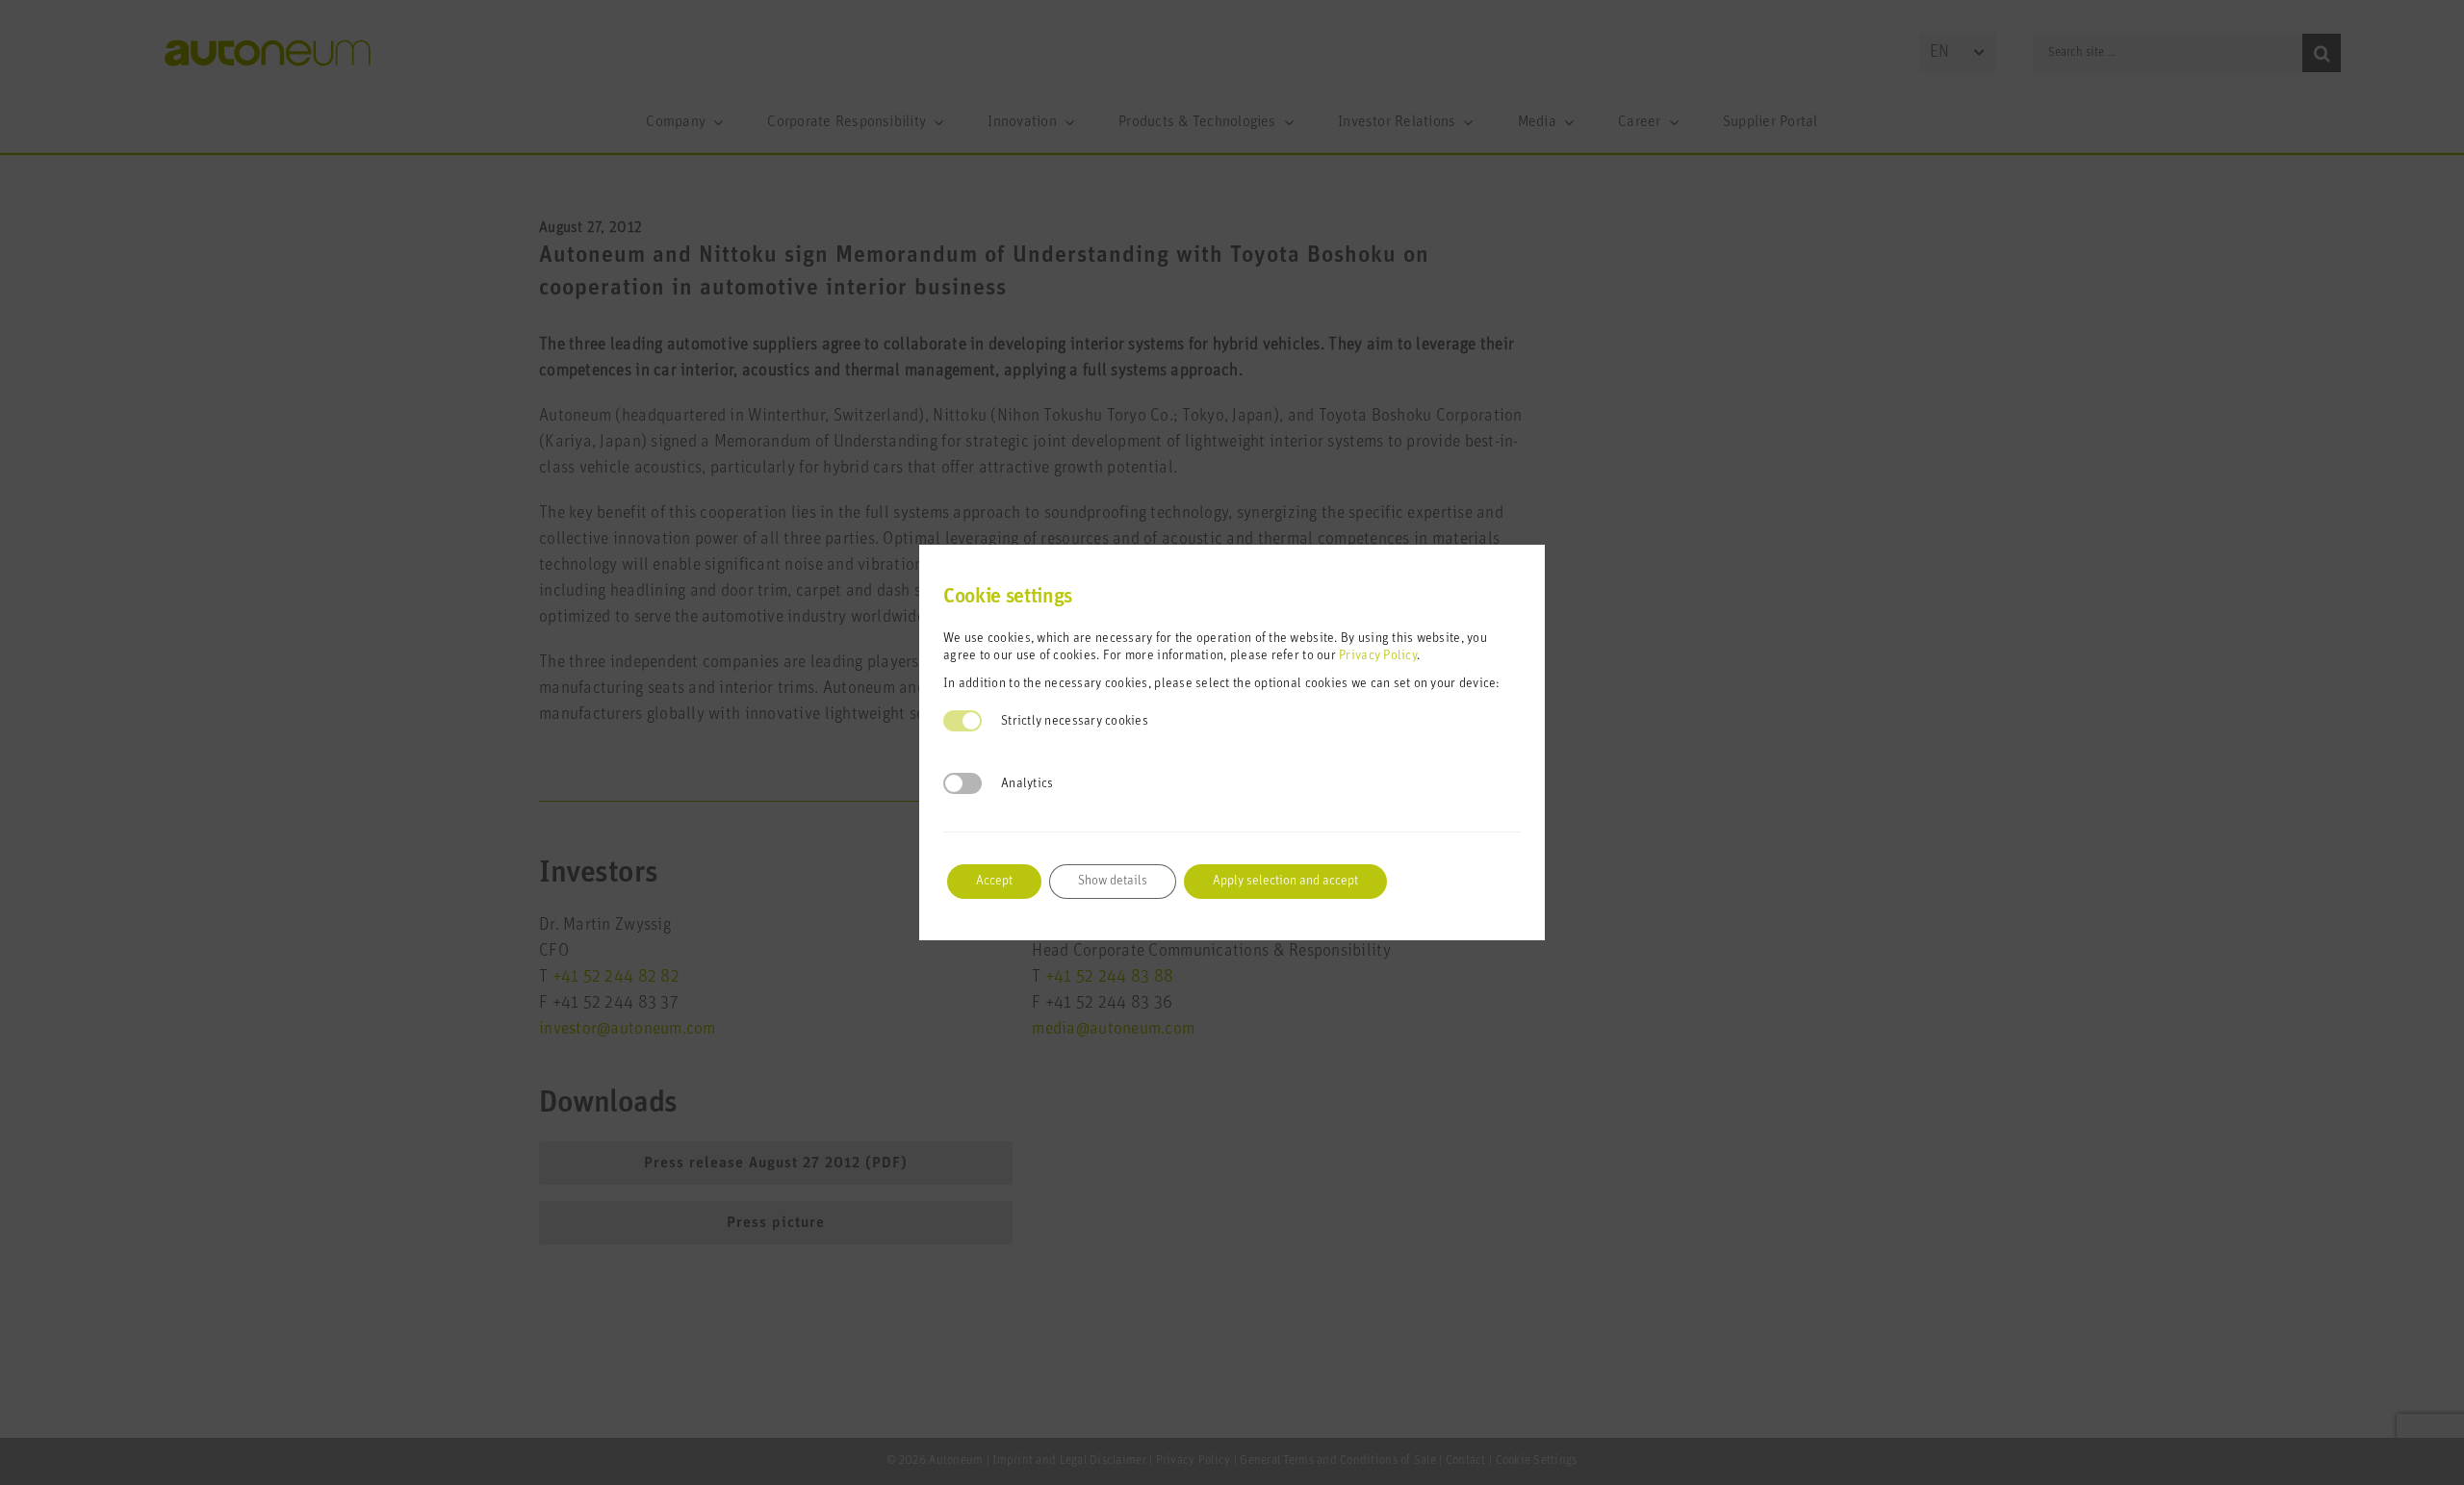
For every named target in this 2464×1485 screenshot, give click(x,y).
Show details (1113, 881)
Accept (994, 881)
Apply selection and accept (1285, 881)
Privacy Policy (1378, 656)
